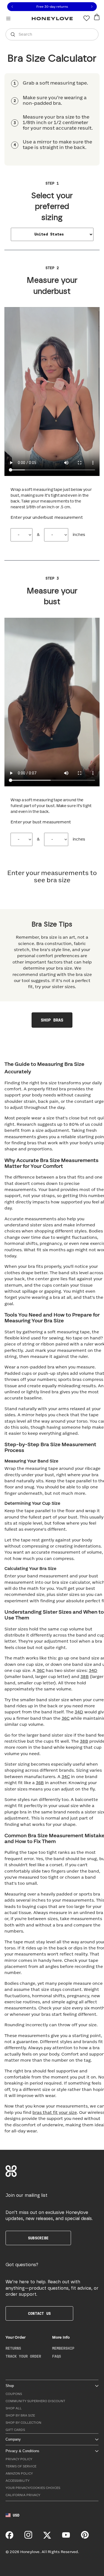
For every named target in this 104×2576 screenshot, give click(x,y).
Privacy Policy (19, 2459)
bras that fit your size (55, 2113)
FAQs (57, 2357)
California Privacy (23, 2495)
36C (41, 1671)
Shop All (14, 2408)
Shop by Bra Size (20, 2416)
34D (93, 1671)
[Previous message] (12, 7)
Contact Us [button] (39, 2314)
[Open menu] (8, 18)
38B (85, 1677)
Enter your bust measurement (41, 822)
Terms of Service (21, 2466)
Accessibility (17, 2481)
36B (40, 1783)
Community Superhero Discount (35, 2401)
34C (66, 1777)
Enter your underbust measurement (47, 518)
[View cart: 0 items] (97, 17)
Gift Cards (15, 2430)
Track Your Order (23, 2357)
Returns (13, 2349)
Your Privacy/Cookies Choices (33, 2488)
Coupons (14, 2394)
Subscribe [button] (38, 2238)
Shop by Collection (23, 2423)
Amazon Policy (19, 2474)
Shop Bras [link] (52, 1020)
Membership (63, 2349)
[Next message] (92, 7)
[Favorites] (87, 18)
